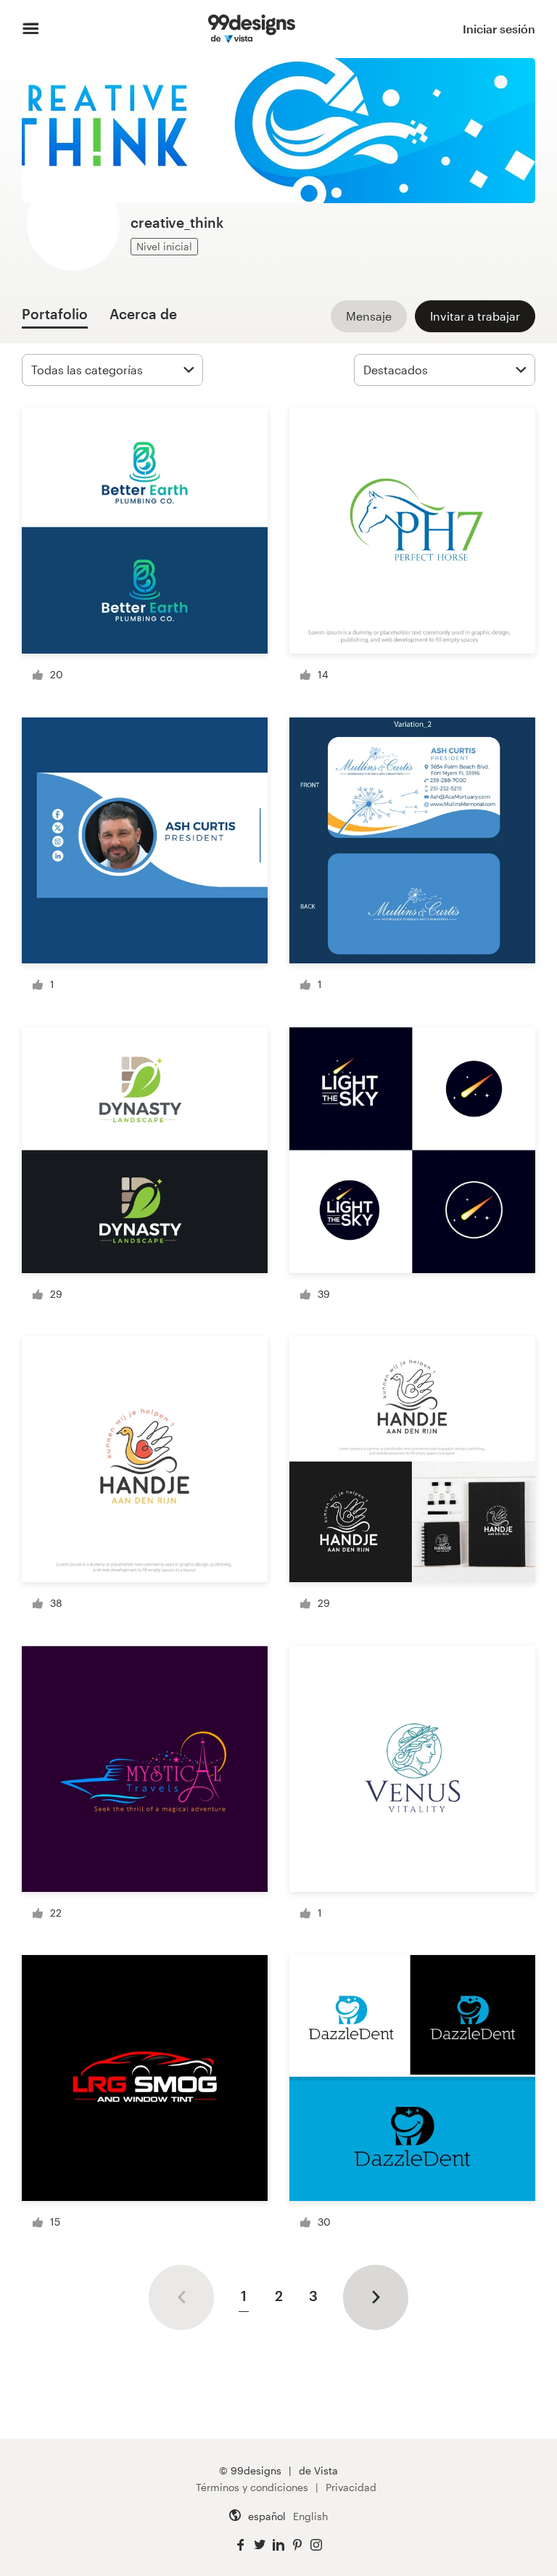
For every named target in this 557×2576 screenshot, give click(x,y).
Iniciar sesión (499, 29)
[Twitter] (260, 2545)
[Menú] (31, 29)
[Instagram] (316, 2545)
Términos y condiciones (252, 2487)
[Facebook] (241, 2545)
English (310, 2516)
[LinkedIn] (278, 2545)
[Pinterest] (297, 2545)
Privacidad (351, 2487)
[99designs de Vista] (251, 29)
